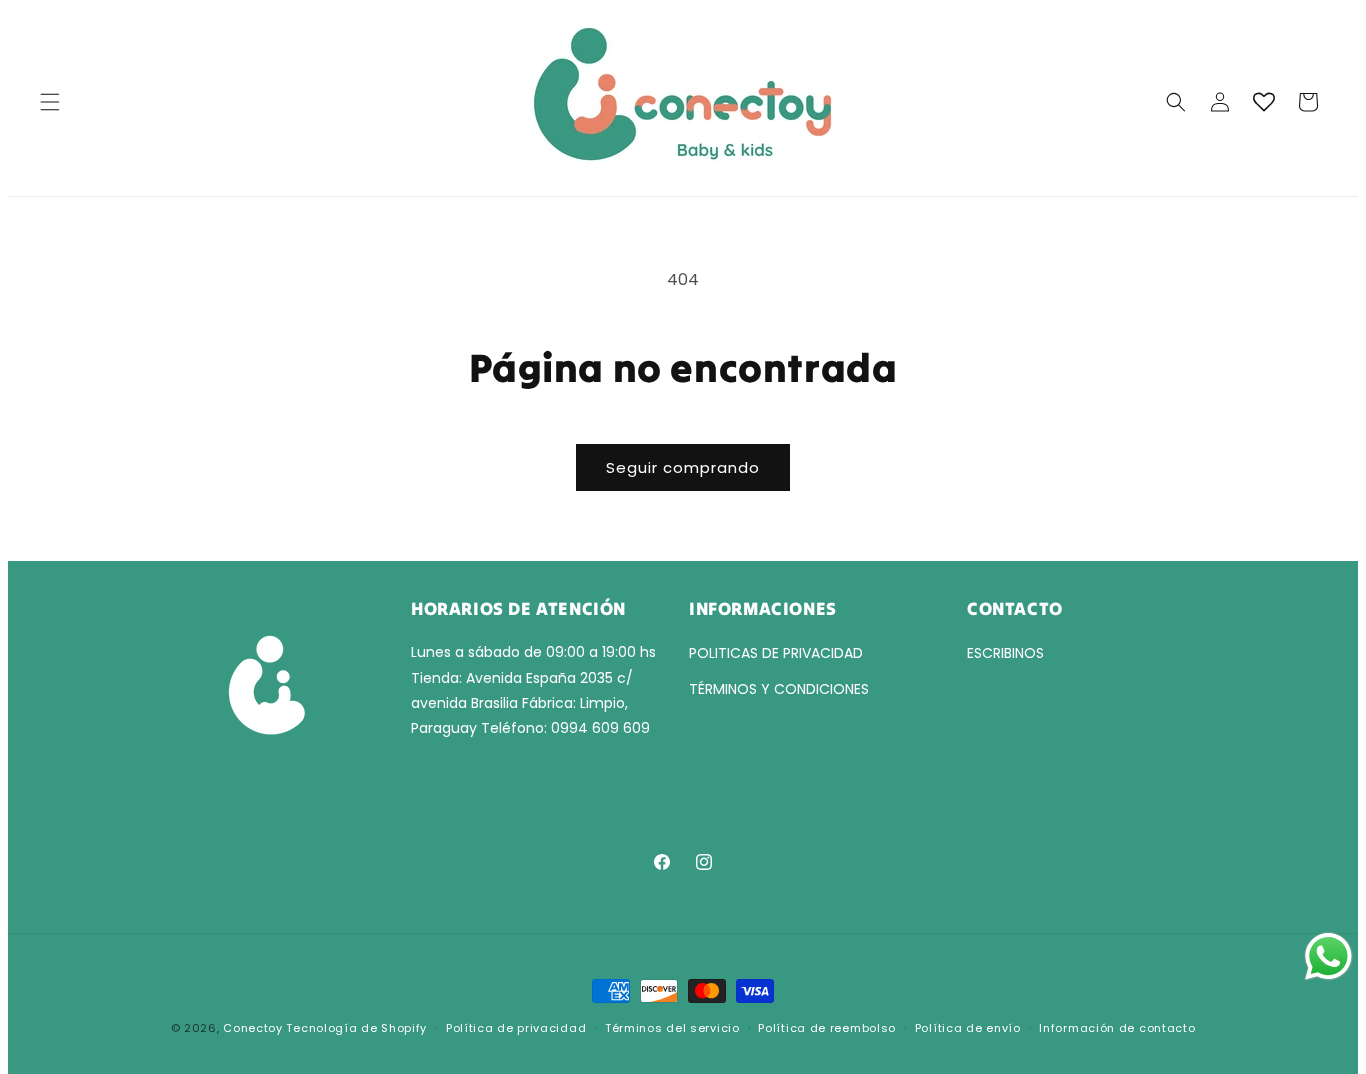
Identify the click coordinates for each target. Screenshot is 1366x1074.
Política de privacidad (516, 1028)
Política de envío (968, 1028)
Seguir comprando (683, 467)
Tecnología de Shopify (356, 1028)
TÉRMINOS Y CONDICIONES (779, 689)
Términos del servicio (672, 1028)
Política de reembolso (827, 1028)
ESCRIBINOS (1005, 653)
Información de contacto (1117, 1028)
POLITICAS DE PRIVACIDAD (776, 653)
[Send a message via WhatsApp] (1328, 956)
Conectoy (253, 1028)
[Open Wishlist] (1264, 102)
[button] (50, 102)
